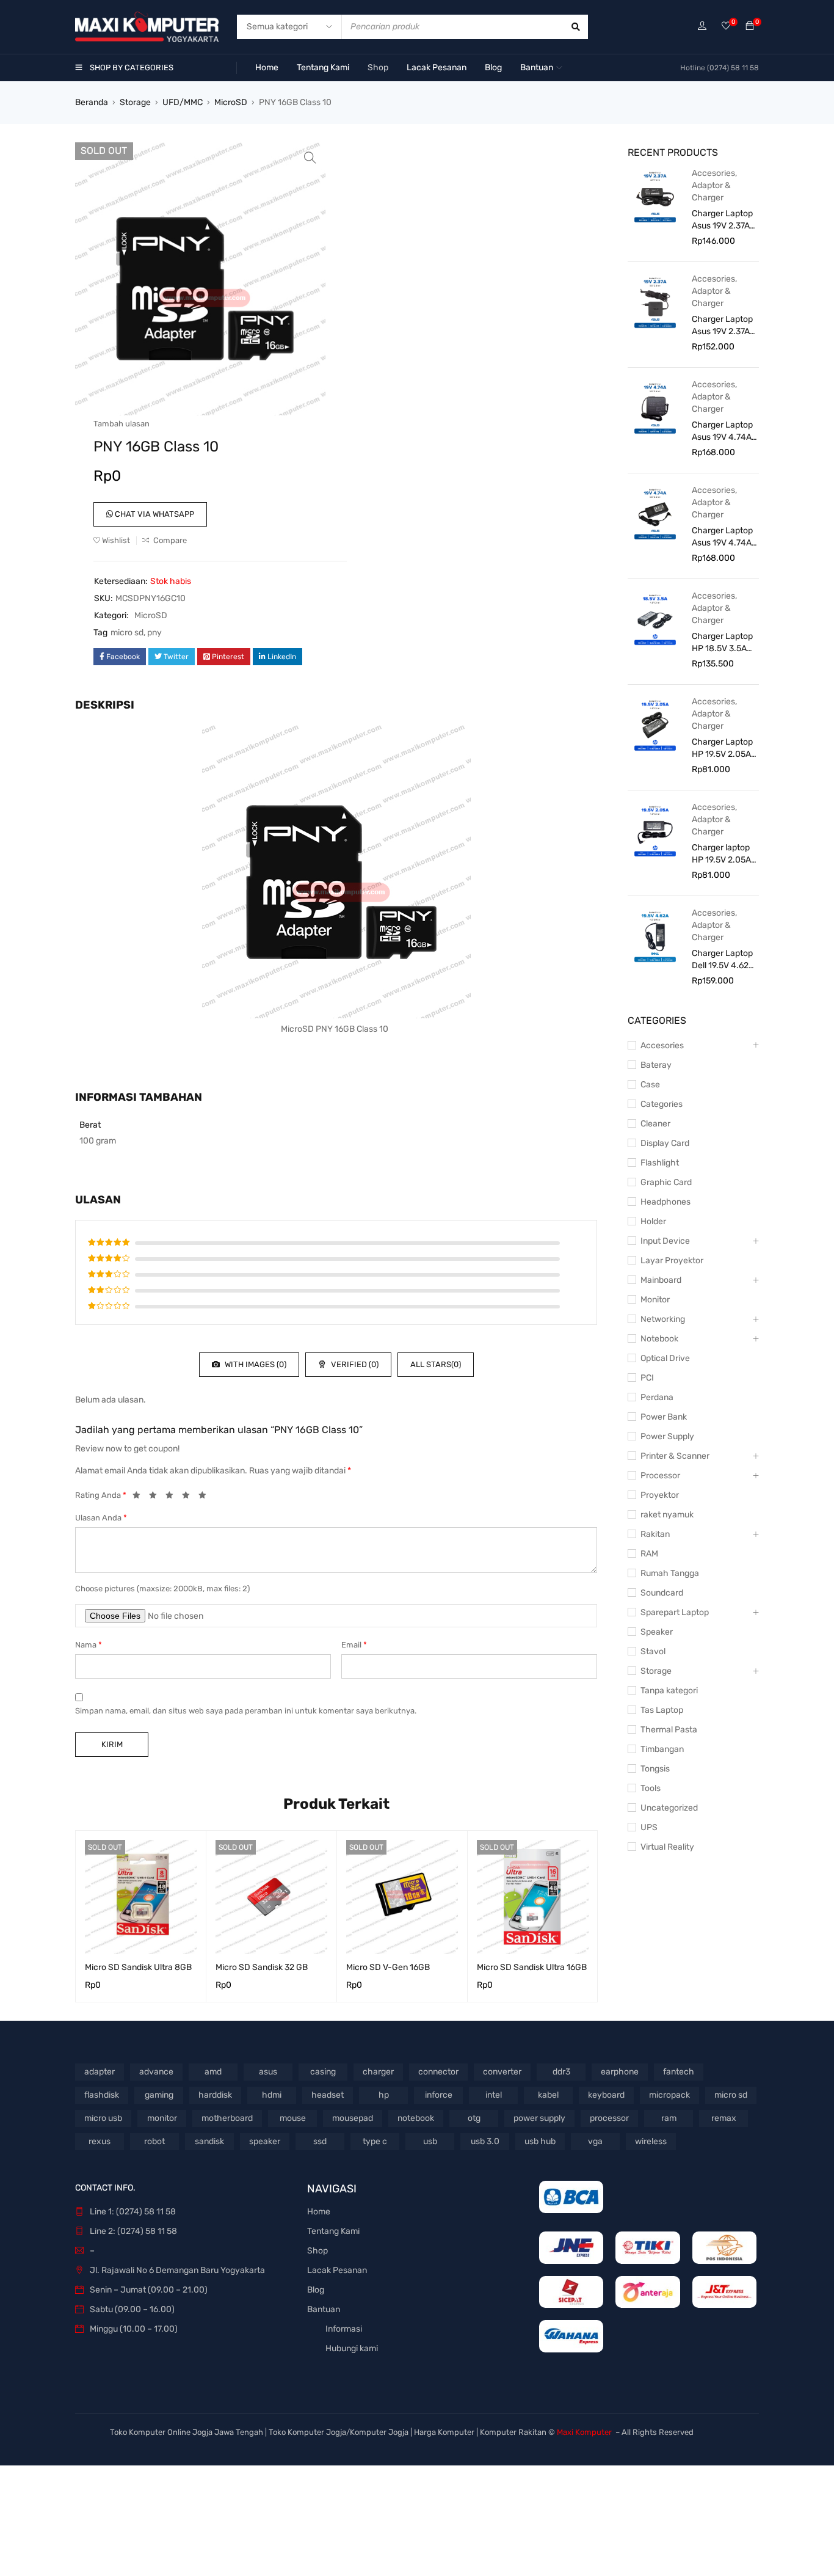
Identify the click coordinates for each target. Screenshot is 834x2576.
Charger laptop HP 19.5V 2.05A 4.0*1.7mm (721, 854)
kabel (548, 2095)
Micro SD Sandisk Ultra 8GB (138, 1967)
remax (724, 2118)
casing (323, 2072)
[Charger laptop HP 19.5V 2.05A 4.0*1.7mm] (655, 830)
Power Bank (664, 1417)
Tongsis (655, 1769)
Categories (662, 1104)
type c (375, 2141)
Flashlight (660, 1163)
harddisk (215, 2095)
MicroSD (231, 102)
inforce (439, 2095)
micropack (669, 2095)
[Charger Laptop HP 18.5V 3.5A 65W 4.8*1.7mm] (655, 619)
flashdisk (102, 2095)
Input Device (665, 1241)
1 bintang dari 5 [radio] (140, 1497)
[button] (310, 158)
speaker (265, 2141)
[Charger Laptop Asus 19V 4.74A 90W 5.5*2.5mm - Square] (655, 407)
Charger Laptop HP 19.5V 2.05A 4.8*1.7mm (722, 749)
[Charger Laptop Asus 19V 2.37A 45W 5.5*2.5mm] (655, 302)
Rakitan (655, 1534)
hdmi (272, 2095)
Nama (89, 1645)
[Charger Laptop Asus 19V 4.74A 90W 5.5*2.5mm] (655, 513)
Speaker (657, 1632)
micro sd (127, 633)
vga (595, 2141)
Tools (651, 1788)
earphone (620, 2072)
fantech (679, 2072)
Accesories (713, 173)
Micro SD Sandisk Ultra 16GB (532, 1967)
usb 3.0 (485, 2141)
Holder (653, 1221)
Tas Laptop (662, 1710)
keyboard (606, 2095)
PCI (647, 1378)
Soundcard (662, 1593)
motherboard (227, 2118)
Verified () (354, 1364)
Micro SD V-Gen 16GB (388, 1967)
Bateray (656, 1065)
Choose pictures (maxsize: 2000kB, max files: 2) (162, 1589)
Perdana (657, 1397)
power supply (539, 2118)
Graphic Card (666, 1182)
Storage (135, 102)
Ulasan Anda (101, 1518)
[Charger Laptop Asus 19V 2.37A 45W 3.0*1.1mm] (655, 196)
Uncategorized (669, 1808)
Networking (663, 1319)
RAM (649, 1554)
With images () (255, 1364)
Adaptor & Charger (711, 192)
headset (328, 2095)
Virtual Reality (667, 1847)
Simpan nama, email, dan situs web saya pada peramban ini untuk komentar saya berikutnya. (246, 1711)
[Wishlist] (726, 27)
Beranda (92, 102)
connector (438, 2072)
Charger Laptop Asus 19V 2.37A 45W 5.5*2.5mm (723, 326)
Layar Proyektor (672, 1261)
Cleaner (655, 1124)
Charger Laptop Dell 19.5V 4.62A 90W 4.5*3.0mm (723, 960)
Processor (660, 1476)
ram (669, 2118)
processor (609, 2118)
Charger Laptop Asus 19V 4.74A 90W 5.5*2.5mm (723, 537)
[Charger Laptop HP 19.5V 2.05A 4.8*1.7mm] (655, 724)
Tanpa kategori (669, 1691)
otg (474, 2118)
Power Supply (667, 1436)
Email (354, 1645)
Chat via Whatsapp (154, 514)
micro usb (103, 2118)
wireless (651, 2141)
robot (154, 2141)
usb (430, 2141)
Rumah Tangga (670, 1573)
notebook (416, 2118)
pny (154, 633)
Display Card (665, 1143)
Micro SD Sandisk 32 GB (262, 1967)
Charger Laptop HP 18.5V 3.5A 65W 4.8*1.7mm (722, 643)
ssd (320, 2141)
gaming (159, 2095)
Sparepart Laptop (675, 1612)
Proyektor (660, 1495)
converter (502, 2072)
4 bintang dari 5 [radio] (189, 1497)
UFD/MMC (183, 102)
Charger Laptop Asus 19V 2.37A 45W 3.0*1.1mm (722, 220)
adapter (100, 2072)
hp (384, 2095)
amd (213, 2072)
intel (494, 2095)
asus (268, 2072)
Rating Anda (101, 1495)
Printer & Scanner (675, 1456)
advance (156, 2072)
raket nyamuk (667, 1515)
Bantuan (324, 2309)
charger (378, 2072)
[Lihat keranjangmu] (750, 27)
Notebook (659, 1339)
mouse (293, 2118)
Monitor (655, 1300)
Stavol (653, 1651)
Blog (316, 2290)
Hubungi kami (352, 2348)
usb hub (540, 2141)
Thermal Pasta (669, 1730)
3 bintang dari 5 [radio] (173, 1497)
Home (319, 2212)
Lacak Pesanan (337, 2270)
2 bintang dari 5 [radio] (156, 1497)
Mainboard (661, 1280)
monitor (162, 2118)
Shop (317, 2251)
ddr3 (561, 2072)
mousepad (353, 2118)
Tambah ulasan (121, 424)
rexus (100, 2141)
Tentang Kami (333, 2231)
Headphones (665, 1202)
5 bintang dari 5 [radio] (206, 1497)
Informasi (344, 2329)
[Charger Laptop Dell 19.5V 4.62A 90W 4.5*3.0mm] (655, 936)
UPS (649, 1827)
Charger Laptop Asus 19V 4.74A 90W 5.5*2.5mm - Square (723, 432)
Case (650, 1085)
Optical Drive (665, 1358)
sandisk (209, 2141)
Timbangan (662, 1749)
